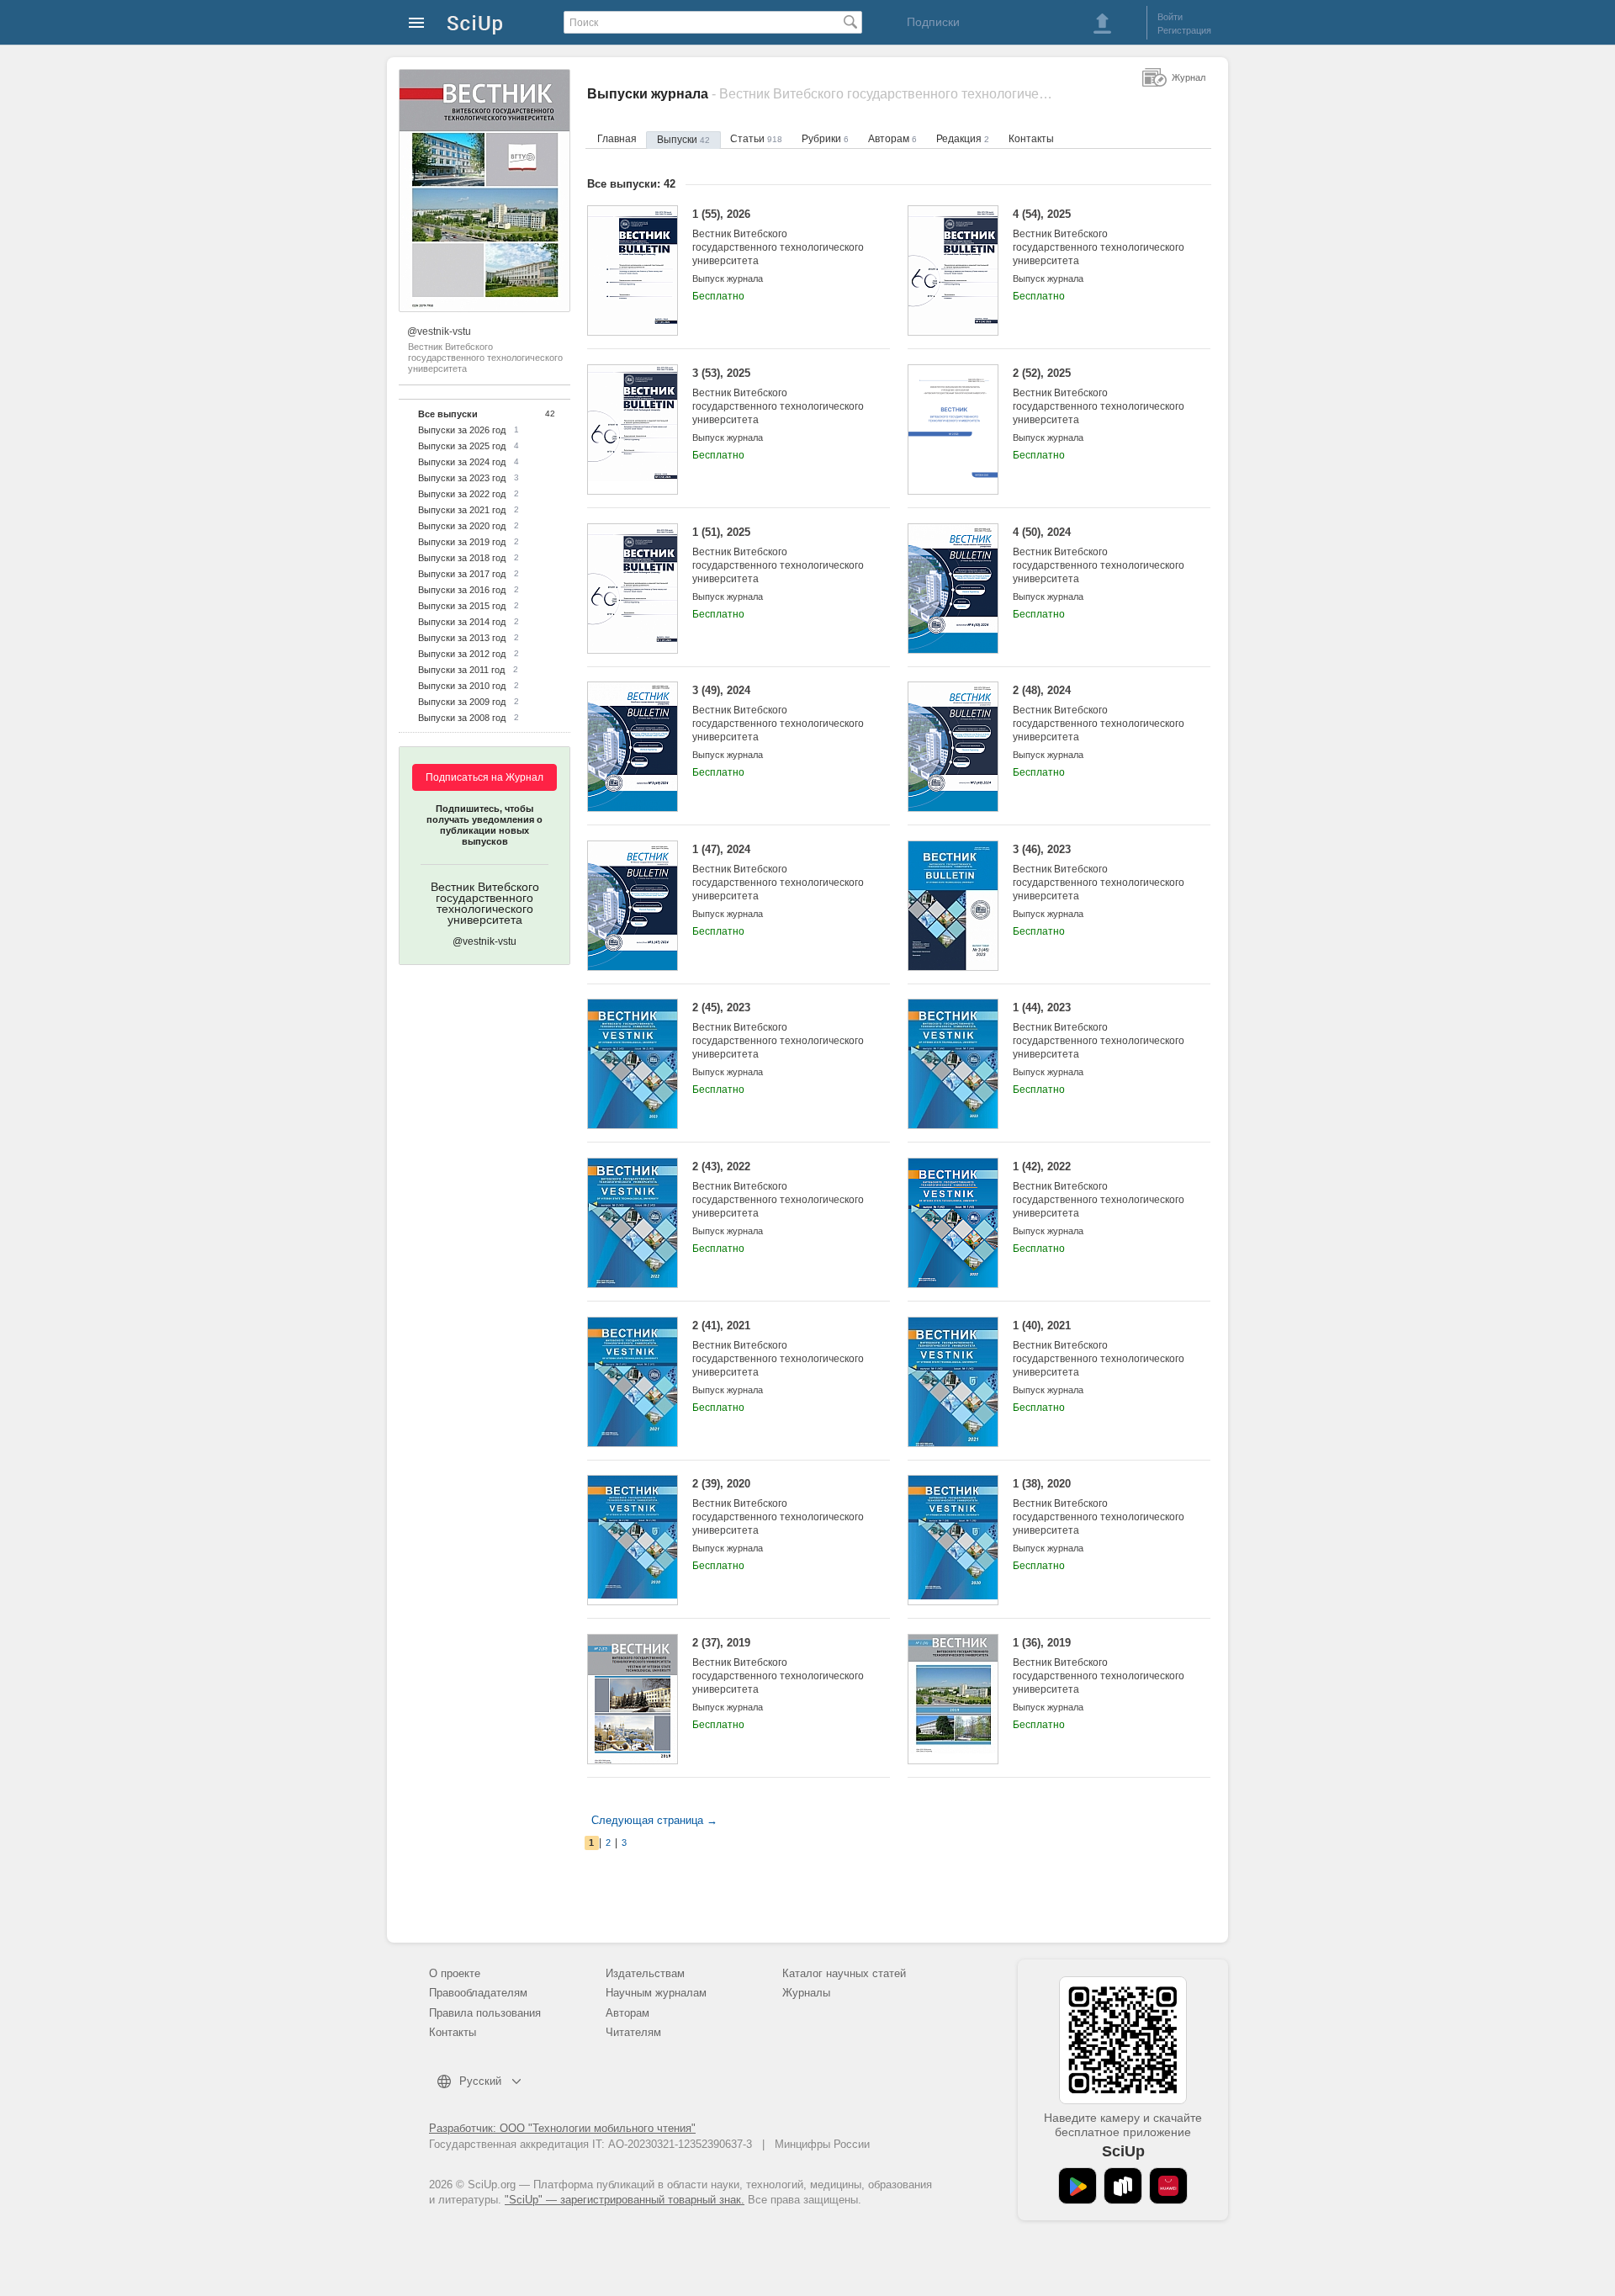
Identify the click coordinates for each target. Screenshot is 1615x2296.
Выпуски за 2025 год (462, 446)
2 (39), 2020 (778, 1507)
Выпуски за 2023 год (462, 478)
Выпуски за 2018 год (462, 558)
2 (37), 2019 (778, 1666)
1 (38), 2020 (1099, 1507)
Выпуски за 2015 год (462, 606)
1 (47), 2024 (778, 872)
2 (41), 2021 (778, 1349)
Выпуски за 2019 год (462, 542)
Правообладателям (478, 1993)
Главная (617, 139)
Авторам (892, 139)
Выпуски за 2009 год (462, 702)
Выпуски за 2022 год (462, 494)
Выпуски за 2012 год (462, 654)
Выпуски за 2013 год (462, 638)
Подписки (933, 22)
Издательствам (645, 1973)
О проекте (455, 1973)
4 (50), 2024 (1099, 555)
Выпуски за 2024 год (462, 462)
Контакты (1031, 139)
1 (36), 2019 (1099, 1666)
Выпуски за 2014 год (462, 622)
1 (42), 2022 (1099, 1190)
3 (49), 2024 (778, 713)
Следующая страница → (654, 1820)
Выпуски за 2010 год (462, 686)
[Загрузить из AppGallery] (1168, 2186)
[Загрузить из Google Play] (1078, 2186)
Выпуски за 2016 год (462, 590)
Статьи (756, 139)
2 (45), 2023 (778, 1031)
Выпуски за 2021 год (462, 510)
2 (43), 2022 (778, 1190)
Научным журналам (656, 1993)
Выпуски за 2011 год (461, 670)
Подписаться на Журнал (484, 777)
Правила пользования (485, 2013)
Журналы (806, 1993)
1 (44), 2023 (1099, 1031)
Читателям (633, 2032)
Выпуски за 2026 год (462, 430)
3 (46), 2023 (1099, 872)
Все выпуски (448, 414)
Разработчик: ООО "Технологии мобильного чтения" (562, 2128)
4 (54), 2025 (1099, 237)
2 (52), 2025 (1099, 396)
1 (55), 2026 (778, 237)
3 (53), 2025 (778, 396)
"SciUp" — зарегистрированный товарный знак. (625, 2200)
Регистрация (1184, 30)
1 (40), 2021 (1099, 1349)
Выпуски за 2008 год (462, 718)
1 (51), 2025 (778, 555)
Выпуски (683, 140)
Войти (1170, 17)
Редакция (963, 139)
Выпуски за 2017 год (462, 574)
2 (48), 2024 (1099, 713)
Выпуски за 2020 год (462, 526)
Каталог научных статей (844, 1973)
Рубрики (825, 139)
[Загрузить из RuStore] (1123, 2186)
